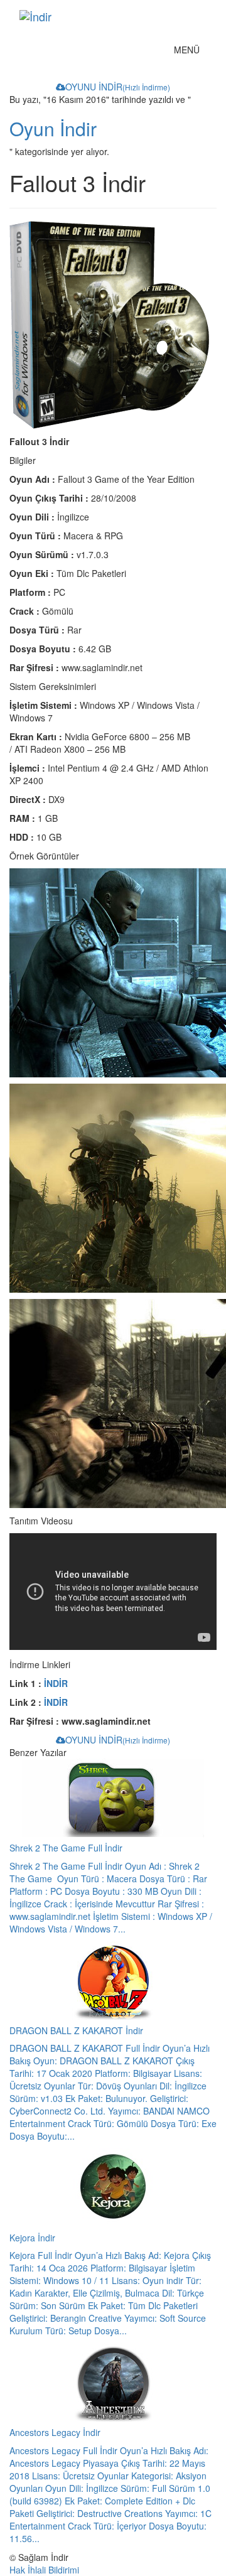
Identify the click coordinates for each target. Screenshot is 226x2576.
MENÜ (190, 52)
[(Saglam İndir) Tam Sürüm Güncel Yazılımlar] (103, 16)
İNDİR (56, 1683)
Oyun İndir (53, 128)
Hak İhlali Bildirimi (44, 2570)
